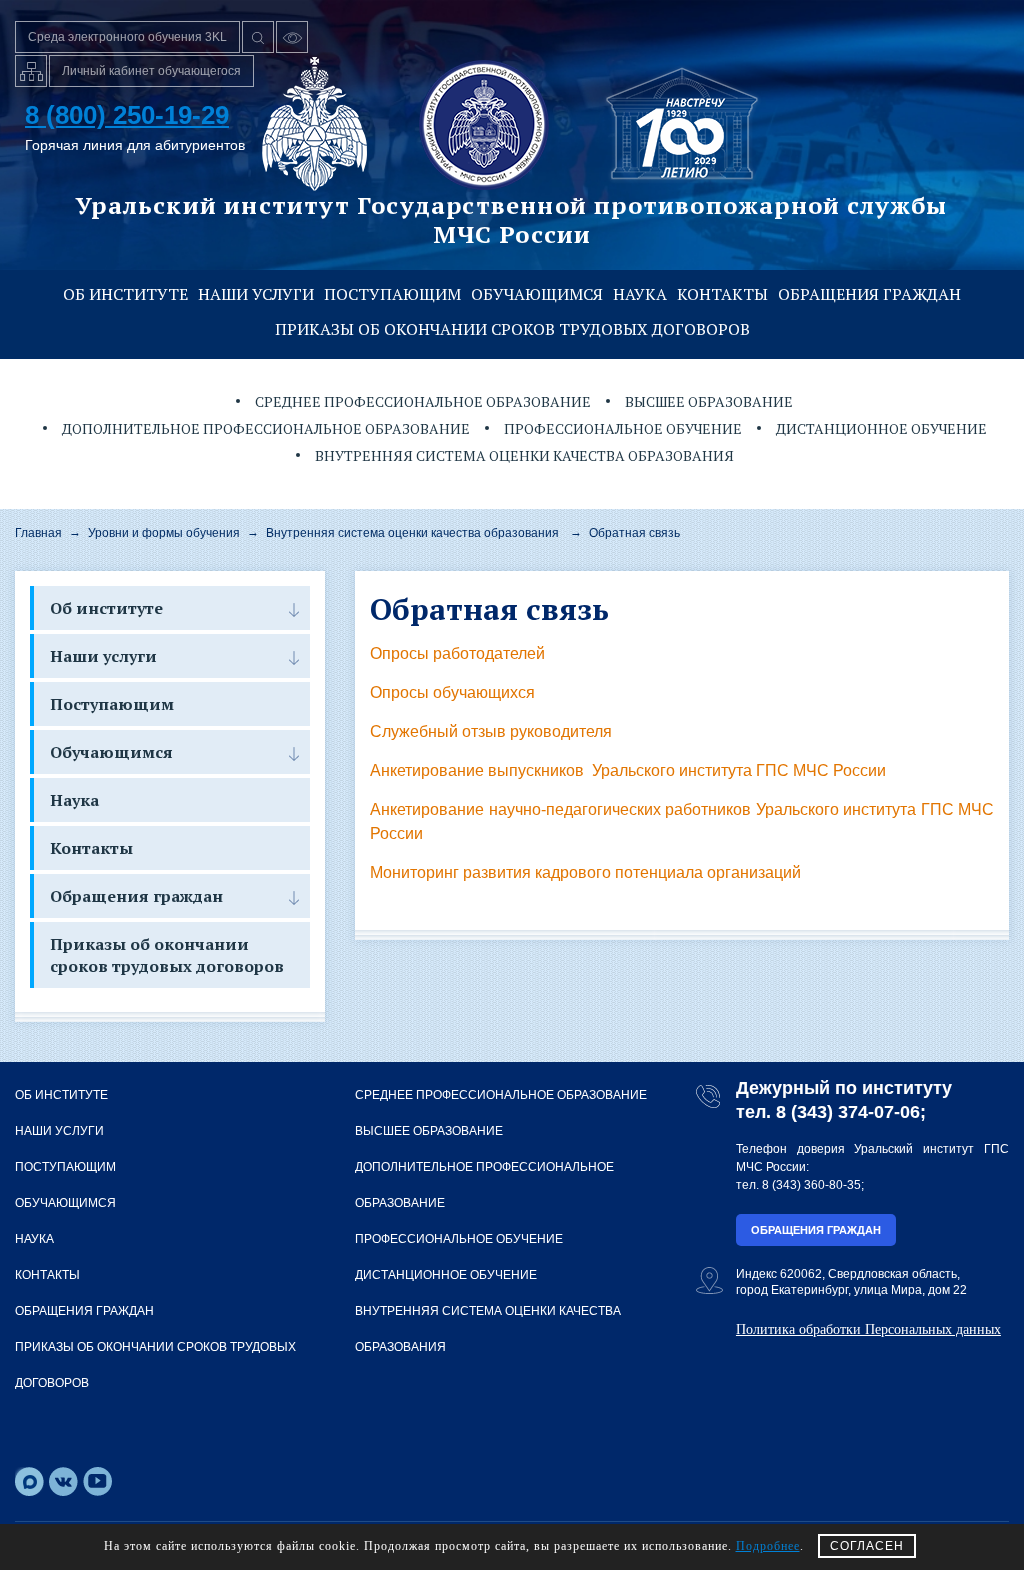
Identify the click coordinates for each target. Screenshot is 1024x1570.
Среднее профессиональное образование (423, 401)
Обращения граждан (869, 294)
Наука (640, 294)
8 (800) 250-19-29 (127, 115)
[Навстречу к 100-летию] (682, 124)
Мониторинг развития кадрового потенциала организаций (585, 872)
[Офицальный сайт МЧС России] (314, 124)
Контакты (722, 294)
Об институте (125, 294)
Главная (38, 533)
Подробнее (768, 1546)
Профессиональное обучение (623, 428)
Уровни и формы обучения (164, 533)
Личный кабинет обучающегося (151, 71)
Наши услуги (256, 294)
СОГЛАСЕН (867, 1546)
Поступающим (392, 294)
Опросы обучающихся (452, 692)
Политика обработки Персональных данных (868, 1329)
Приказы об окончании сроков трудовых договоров (512, 329)
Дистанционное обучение (881, 428)
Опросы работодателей (457, 653)
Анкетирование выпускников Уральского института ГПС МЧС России (628, 770)
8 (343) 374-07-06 (848, 1112)
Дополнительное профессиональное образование (266, 428)
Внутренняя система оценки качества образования (524, 455)
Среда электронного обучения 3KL (127, 37)
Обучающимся (537, 294)
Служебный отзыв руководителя (491, 731)
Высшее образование (709, 401)
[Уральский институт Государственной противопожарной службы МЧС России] (484, 124)
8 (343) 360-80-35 (811, 1185)
